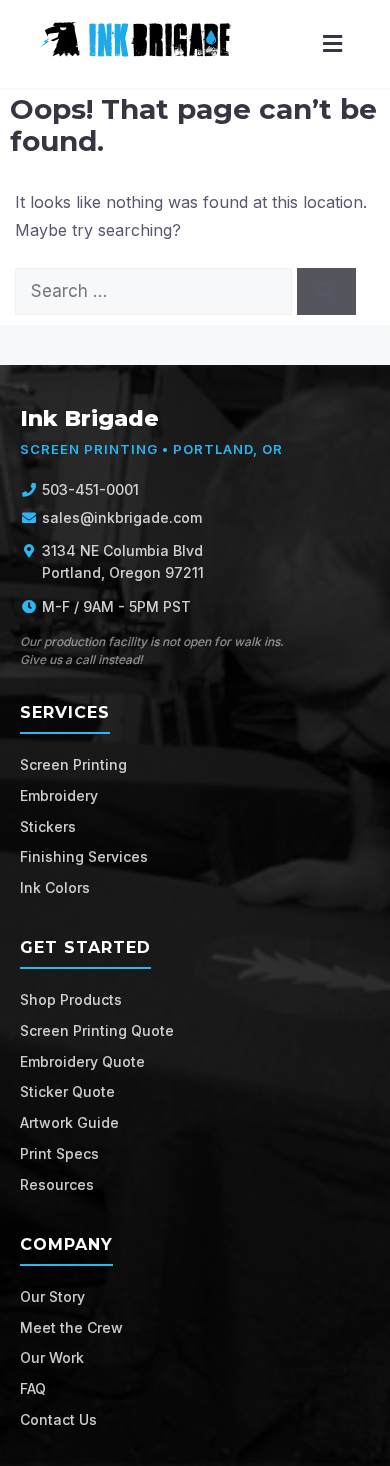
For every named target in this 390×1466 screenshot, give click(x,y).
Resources (57, 1184)
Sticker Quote (67, 1091)
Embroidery (59, 795)
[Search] (326, 292)
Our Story (52, 1296)
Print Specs (59, 1153)
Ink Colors (55, 887)
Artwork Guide (69, 1122)
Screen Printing (73, 764)
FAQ (33, 1388)
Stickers (48, 826)
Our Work (52, 1357)
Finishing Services (84, 856)
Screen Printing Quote (97, 1030)
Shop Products (71, 999)
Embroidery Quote (82, 1061)
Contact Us (58, 1419)
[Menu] (332, 44)
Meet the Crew (71, 1327)
